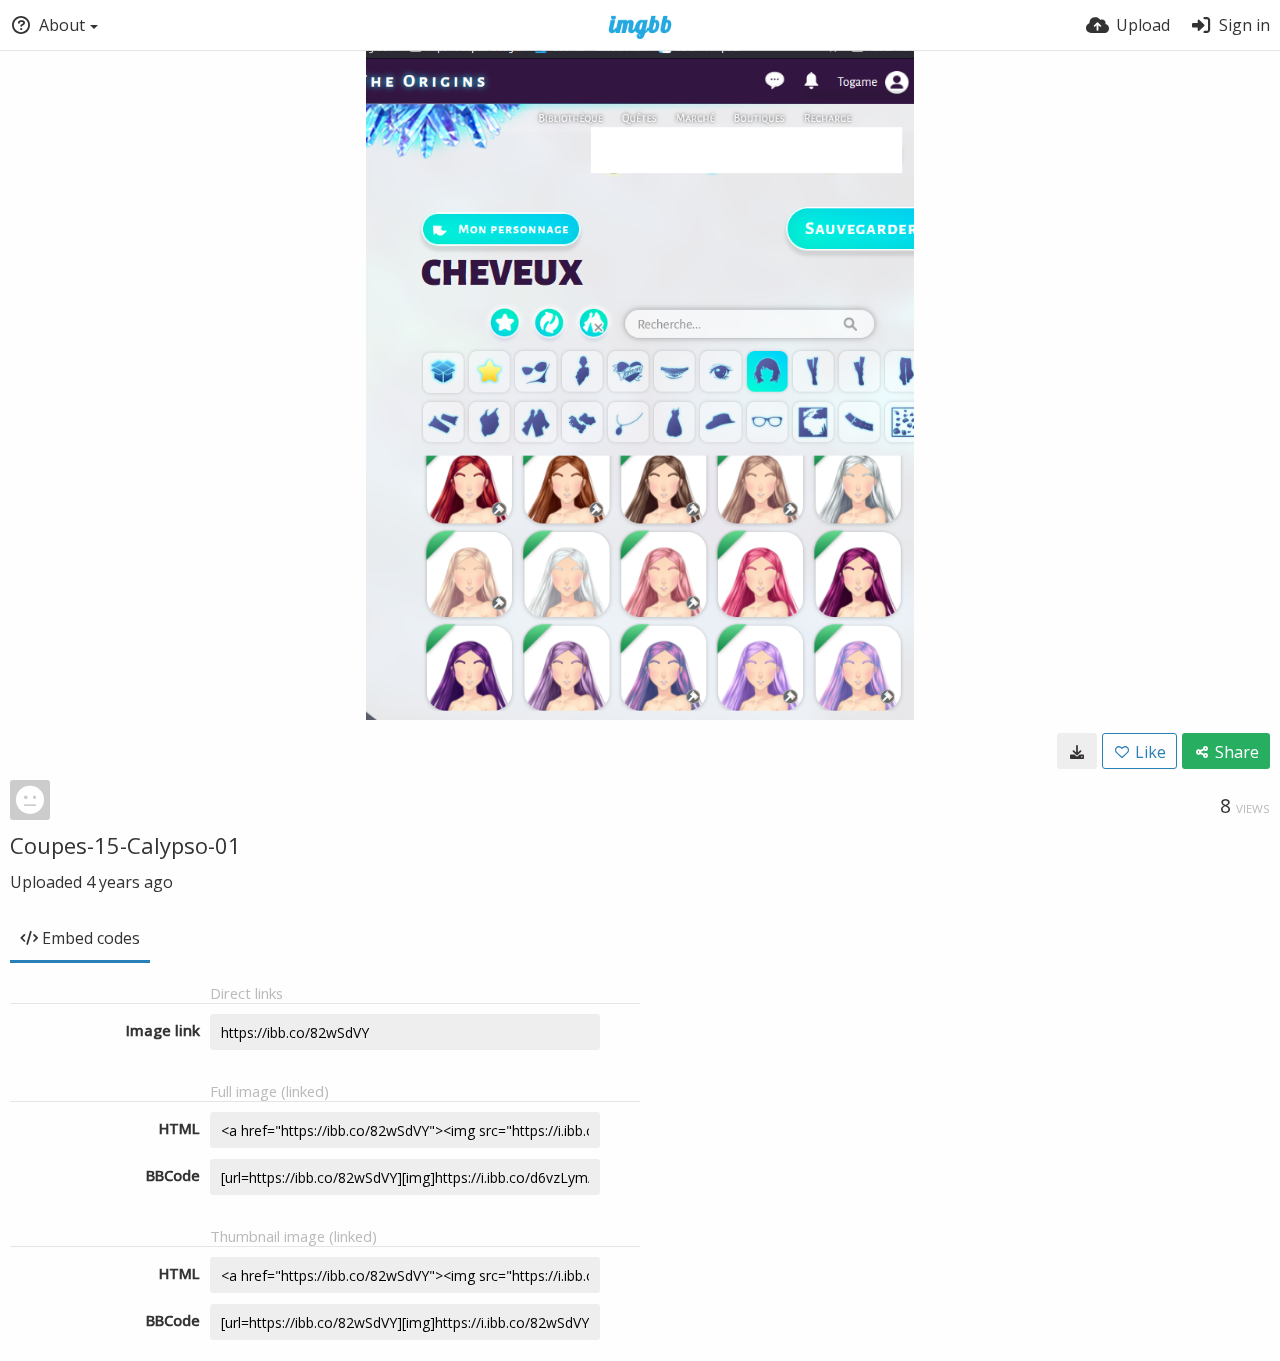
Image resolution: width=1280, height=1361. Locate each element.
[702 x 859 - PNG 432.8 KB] (1077, 751)
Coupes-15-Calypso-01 (125, 845)
